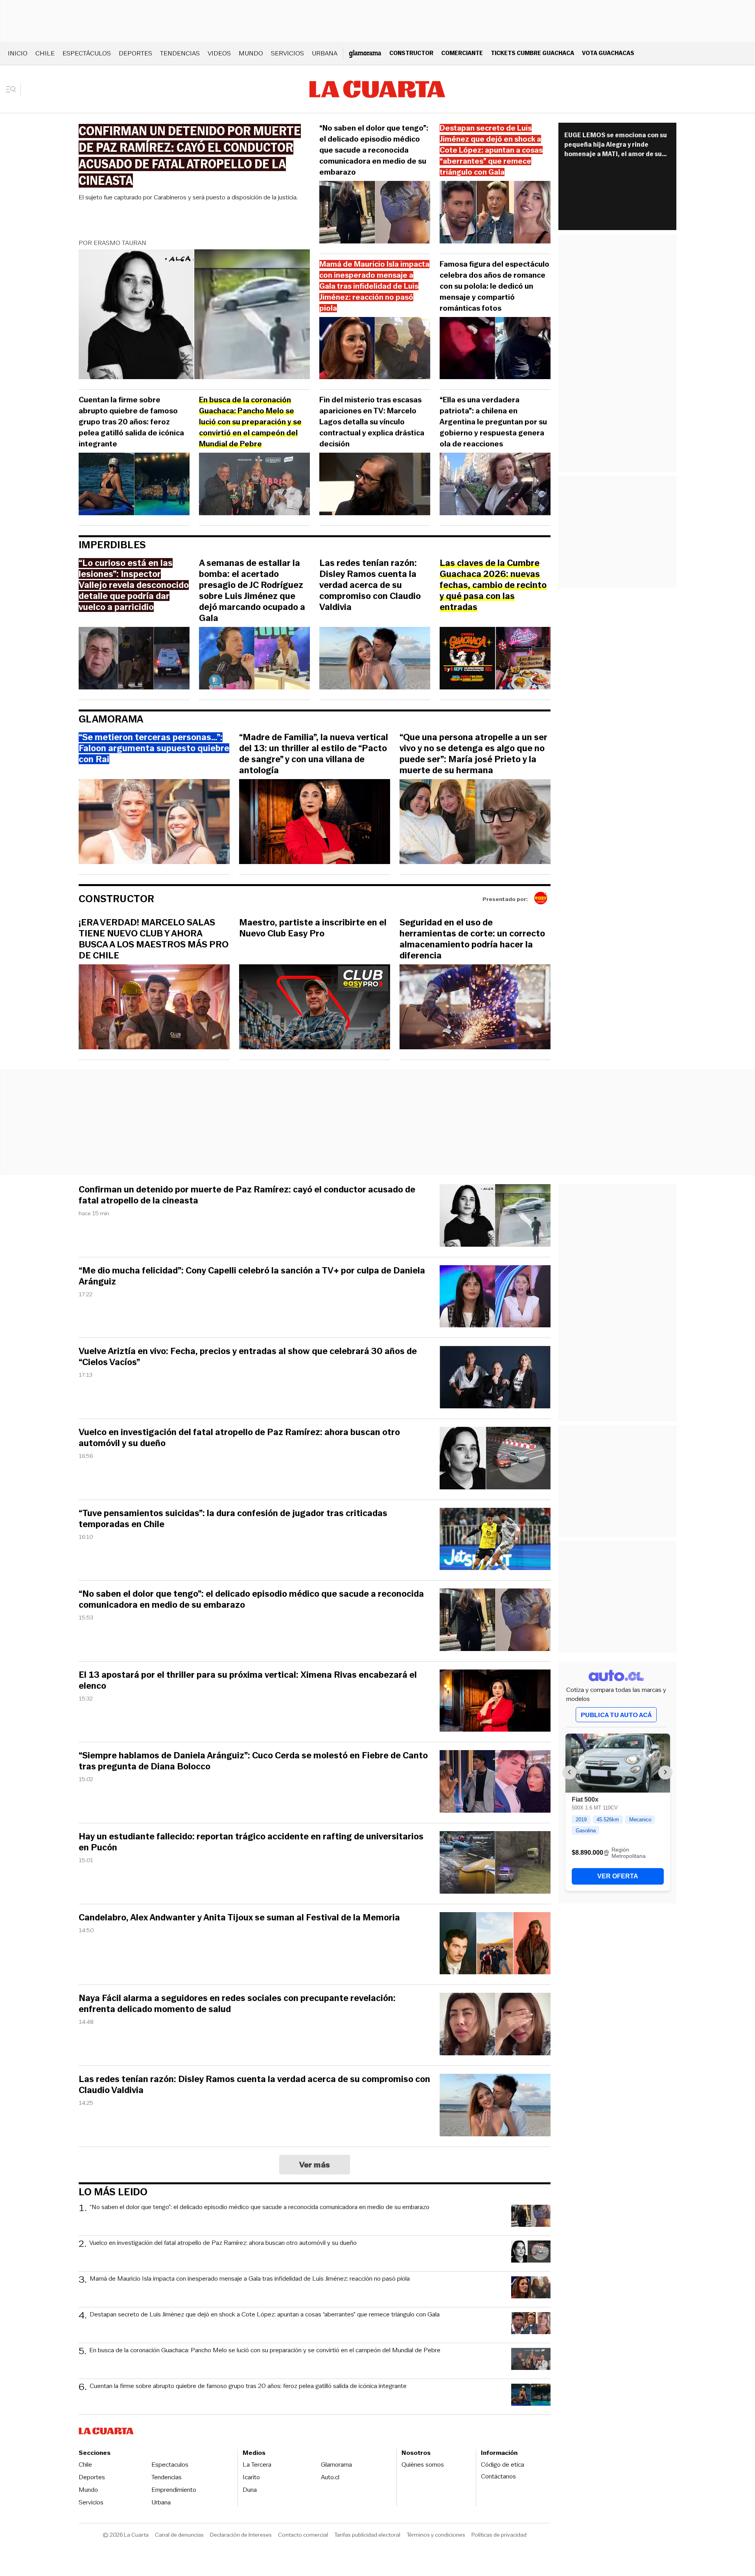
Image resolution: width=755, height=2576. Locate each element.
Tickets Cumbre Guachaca (532, 53)
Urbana (325, 53)
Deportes (135, 53)
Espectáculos (87, 53)
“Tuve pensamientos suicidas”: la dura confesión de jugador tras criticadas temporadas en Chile (233, 1519)
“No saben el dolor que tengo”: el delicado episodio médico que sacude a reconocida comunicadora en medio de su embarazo (374, 150)
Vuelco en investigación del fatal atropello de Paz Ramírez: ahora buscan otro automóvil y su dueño (239, 1438)
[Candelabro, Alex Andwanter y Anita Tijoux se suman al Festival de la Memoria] (495, 1945)
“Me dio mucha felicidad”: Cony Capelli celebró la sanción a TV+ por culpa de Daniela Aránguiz (252, 1276)
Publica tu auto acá (616, 1715)
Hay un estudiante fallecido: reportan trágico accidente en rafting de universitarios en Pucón (251, 1842)
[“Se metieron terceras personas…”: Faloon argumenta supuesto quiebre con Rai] (154, 823)
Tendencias (180, 53)
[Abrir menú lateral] (14, 89)
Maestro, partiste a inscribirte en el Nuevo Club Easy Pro (313, 928)
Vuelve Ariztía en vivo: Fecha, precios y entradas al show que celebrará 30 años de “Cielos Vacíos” (248, 1357)
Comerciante (462, 53)
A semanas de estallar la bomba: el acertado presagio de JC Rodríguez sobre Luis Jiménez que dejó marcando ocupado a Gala (252, 591)
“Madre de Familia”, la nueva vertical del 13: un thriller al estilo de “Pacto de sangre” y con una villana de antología (314, 754)
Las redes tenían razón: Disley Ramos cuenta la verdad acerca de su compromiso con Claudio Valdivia (370, 585)
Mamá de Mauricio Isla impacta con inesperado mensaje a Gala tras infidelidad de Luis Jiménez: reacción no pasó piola (250, 2279)
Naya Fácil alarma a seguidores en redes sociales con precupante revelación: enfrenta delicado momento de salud (237, 2004)
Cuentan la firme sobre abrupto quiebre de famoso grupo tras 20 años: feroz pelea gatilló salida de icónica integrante (131, 422)
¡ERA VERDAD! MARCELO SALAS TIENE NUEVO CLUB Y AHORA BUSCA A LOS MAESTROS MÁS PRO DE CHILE (154, 939)
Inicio (18, 53)
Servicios (287, 53)
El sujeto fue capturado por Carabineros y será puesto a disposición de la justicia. (188, 197)
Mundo (251, 53)
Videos (219, 53)
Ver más (315, 2165)
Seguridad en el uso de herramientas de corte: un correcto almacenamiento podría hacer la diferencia (472, 939)
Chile (45, 53)
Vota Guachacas (608, 53)
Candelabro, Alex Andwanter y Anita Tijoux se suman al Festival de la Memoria (239, 1918)
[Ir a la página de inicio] (377, 89)
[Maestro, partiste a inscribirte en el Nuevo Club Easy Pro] (315, 1008)
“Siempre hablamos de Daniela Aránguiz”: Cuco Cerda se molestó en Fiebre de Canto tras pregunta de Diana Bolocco (253, 1761)
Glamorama (111, 719)
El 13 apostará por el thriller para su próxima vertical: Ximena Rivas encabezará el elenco (248, 1680)
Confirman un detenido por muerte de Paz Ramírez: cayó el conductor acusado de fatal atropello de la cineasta (247, 1195)
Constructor (411, 53)
